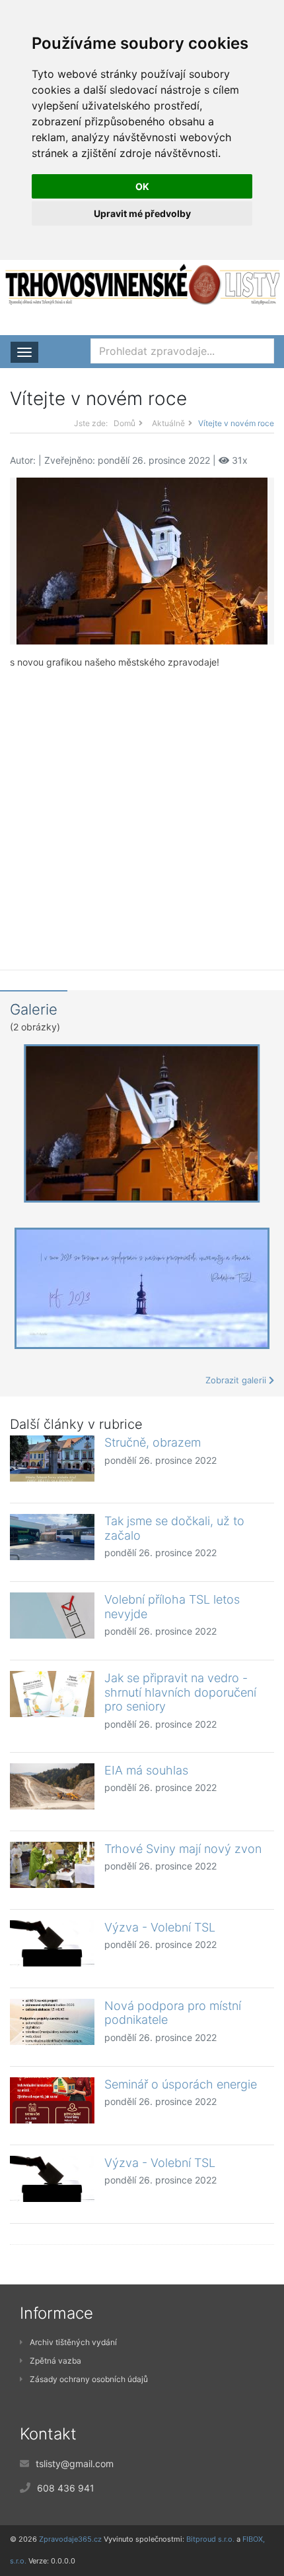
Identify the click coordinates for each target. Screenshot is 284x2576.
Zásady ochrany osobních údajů (89, 2379)
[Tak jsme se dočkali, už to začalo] (52, 1537)
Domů (124, 423)
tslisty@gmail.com (75, 2464)
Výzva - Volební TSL (160, 1927)
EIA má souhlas (146, 1770)
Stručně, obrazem (153, 1442)
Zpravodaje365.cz (70, 2539)
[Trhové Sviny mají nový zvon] (52, 1865)
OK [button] (142, 186)
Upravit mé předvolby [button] (142, 213)
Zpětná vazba (55, 2361)
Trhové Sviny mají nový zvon (183, 1849)
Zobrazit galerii (237, 1380)
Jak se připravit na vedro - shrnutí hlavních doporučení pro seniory (180, 1692)
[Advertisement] (142, 809)
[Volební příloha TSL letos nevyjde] (52, 1616)
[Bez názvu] (142, 560)
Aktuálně (168, 423)
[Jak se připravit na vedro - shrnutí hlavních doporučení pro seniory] (52, 1694)
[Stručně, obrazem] (52, 1459)
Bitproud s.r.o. (210, 2539)
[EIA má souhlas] (52, 1786)
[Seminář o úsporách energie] (52, 2100)
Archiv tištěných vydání (73, 2342)
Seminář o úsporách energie (181, 2084)
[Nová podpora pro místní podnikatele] (52, 2022)
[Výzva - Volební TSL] (52, 1943)
